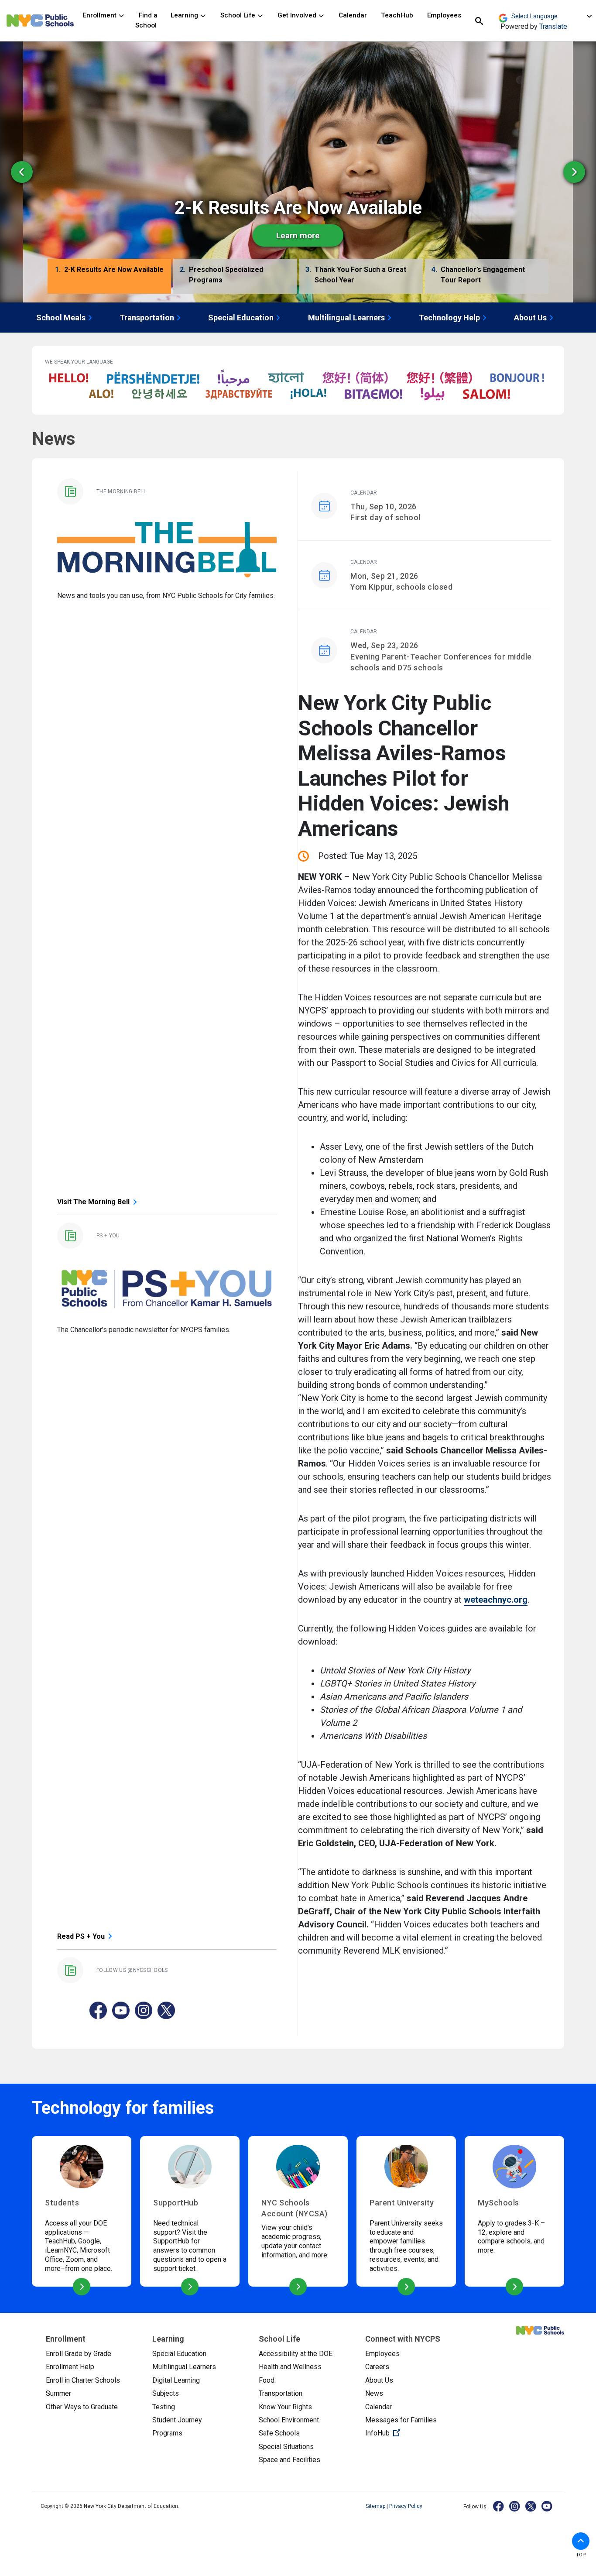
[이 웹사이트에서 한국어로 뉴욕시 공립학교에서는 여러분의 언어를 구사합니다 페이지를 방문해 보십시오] (159, 394)
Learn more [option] (298, 235)
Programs (167, 2433)
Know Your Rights (285, 2407)
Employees (444, 15)
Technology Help (449, 318)
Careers (377, 2367)
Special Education (241, 318)
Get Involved (298, 15)
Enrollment (101, 15)
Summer (58, 2393)
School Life (239, 15)
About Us (530, 318)
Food (267, 2380)
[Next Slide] (574, 172)
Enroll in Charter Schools (83, 2380)
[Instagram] (515, 2506)
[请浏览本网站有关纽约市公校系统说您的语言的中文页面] (355, 378)
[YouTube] (547, 2506)
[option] (298, 172)
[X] (531, 2506)
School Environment (289, 2420)
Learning (185, 15)
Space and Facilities (289, 2460)
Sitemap (376, 2506)
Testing (164, 2407)
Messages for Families (401, 2420)
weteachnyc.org (496, 1600)
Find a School (146, 20)
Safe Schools (279, 2433)
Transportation (147, 318)
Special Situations (286, 2447)
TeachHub (397, 15)
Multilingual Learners (346, 318)
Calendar (353, 15)
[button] (109, 278)
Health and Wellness (290, 2367)
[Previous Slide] (22, 172)
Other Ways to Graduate (82, 2407)
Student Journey (177, 2420)
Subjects (166, 2393)
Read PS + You (81, 1936)
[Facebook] (499, 2506)
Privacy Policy (406, 2506)
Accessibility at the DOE (296, 2354)
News (374, 2393)
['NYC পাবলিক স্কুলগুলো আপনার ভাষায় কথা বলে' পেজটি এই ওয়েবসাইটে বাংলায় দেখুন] (286, 378)
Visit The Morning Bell (93, 1202)
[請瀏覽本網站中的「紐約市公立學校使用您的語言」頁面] (439, 378)
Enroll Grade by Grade (79, 2354)
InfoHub (411, 2433)
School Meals (61, 318)
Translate (553, 26)
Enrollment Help (70, 2367)
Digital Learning (176, 2380)
